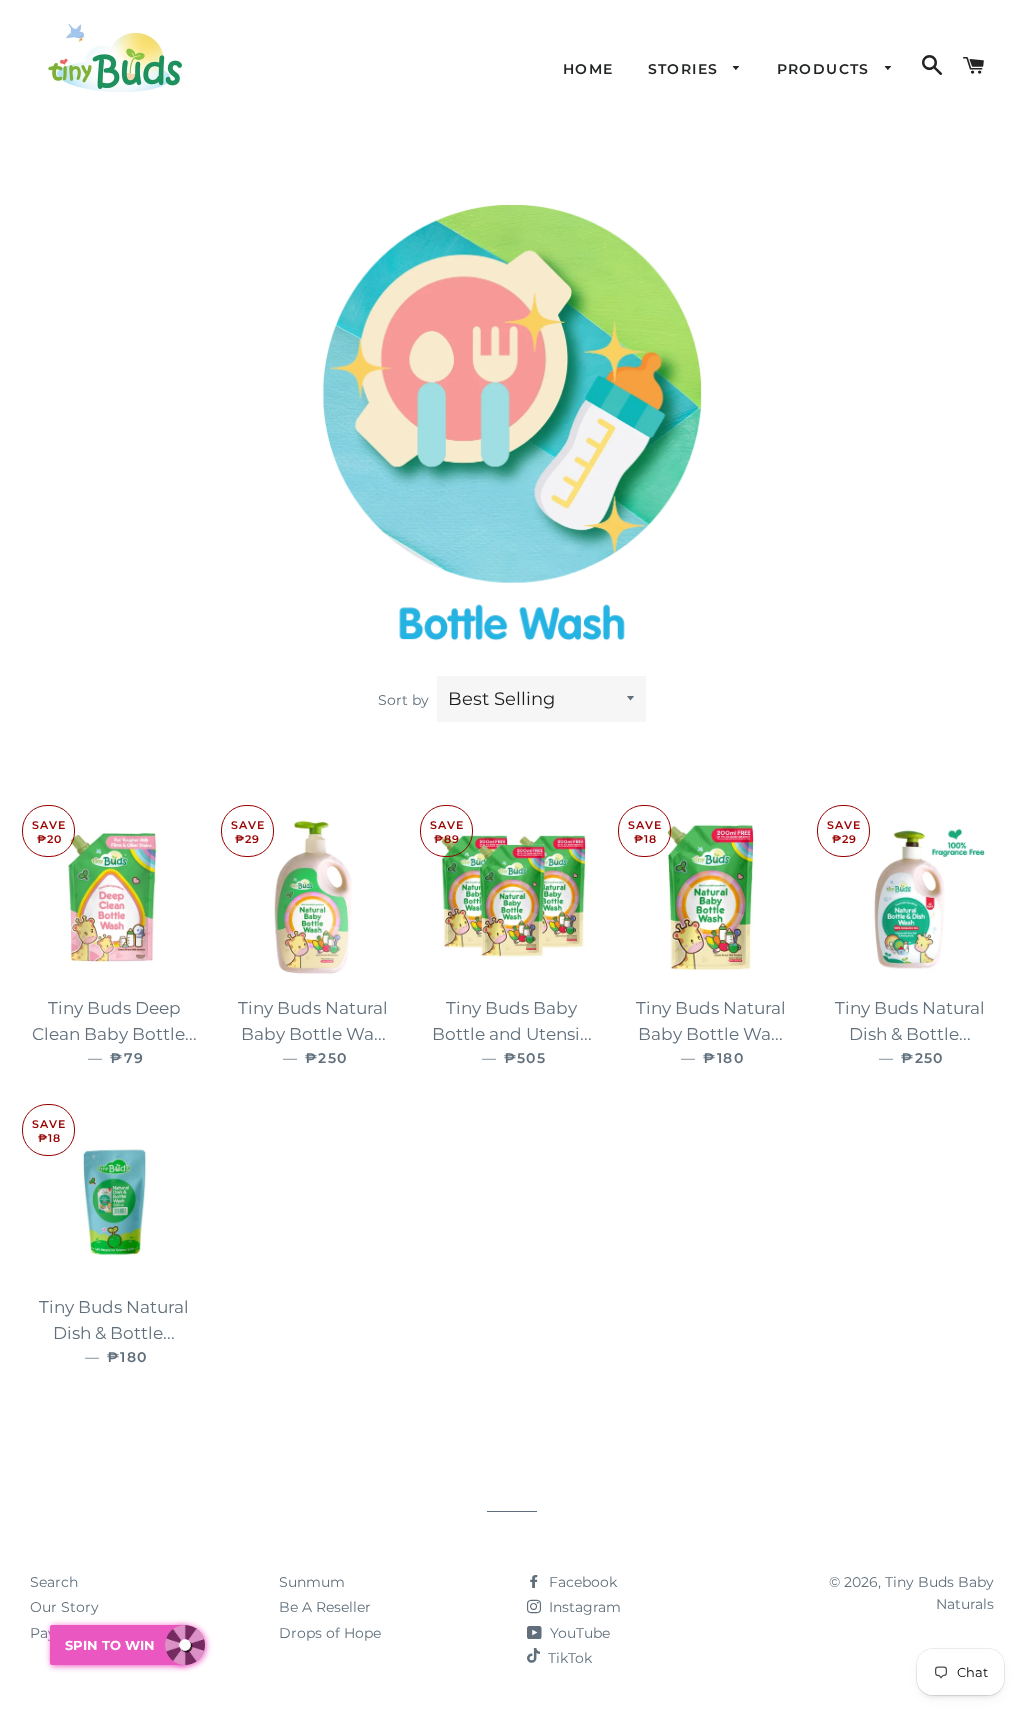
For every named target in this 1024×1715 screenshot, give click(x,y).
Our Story (64, 1607)
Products (826, 69)
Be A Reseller (325, 1607)
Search (54, 1582)
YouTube (578, 1633)
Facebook (581, 1582)
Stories (686, 69)
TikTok (570, 1658)
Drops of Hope (330, 1633)
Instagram (583, 1607)
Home (588, 69)
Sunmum (312, 1582)
